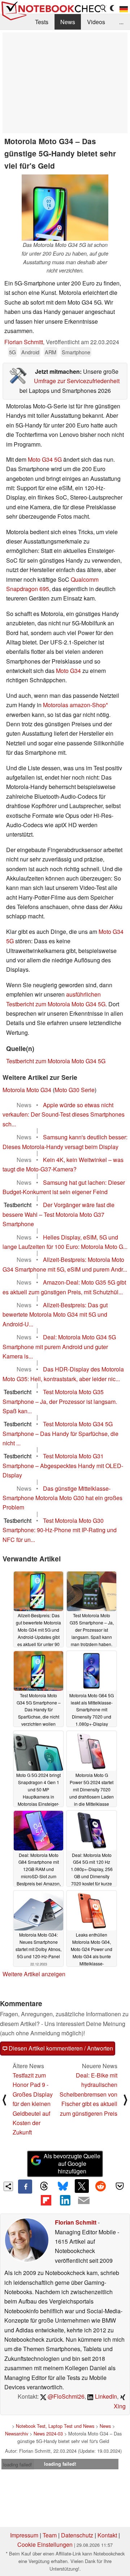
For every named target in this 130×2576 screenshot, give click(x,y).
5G (12, 352)
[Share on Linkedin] (65, 2200)
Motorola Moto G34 (27, 1090)
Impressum (24, 2535)
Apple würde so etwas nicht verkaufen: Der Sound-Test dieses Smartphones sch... (64, 1114)
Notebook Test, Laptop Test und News (55, 2426)
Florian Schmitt (24, 342)
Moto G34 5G (45, 459)
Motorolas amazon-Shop (74, 705)
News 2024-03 (48, 2433)
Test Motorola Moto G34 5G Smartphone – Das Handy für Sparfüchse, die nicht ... (60, 1433)
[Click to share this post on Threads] (44, 2186)
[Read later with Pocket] (120, 2186)
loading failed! (18, 2464)
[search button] (103, 8)
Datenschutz (77, 2535)
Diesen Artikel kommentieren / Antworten (60, 2048)
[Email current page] (84, 2201)
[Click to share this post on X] (82, 2186)
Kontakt (107, 2535)
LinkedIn (105, 2396)
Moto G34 (68, 671)
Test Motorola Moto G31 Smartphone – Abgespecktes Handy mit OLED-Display (63, 1466)
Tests (42, 22)
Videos (96, 22)
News (68, 22)
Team (50, 2535)
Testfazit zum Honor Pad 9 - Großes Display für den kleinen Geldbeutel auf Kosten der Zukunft (33, 2104)
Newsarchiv (17, 2433)
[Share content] (8, 2187)
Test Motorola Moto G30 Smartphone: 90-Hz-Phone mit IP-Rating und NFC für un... (60, 1530)
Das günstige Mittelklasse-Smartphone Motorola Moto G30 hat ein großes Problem (62, 1498)
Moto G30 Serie (75, 1090)
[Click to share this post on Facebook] (25, 2186)
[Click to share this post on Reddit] (101, 2186)
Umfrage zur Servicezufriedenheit (77, 381)
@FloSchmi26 (65, 2396)
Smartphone (76, 352)
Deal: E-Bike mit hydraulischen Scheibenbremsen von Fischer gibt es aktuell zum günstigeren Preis (88, 2094)
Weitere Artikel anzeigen (34, 1974)
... (121, 22)
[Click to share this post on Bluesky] (63, 2186)
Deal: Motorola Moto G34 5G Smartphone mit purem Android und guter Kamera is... (59, 1347)
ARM (51, 352)
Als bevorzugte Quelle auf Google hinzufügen (72, 2163)
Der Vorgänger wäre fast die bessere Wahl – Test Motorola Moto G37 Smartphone (58, 1214)
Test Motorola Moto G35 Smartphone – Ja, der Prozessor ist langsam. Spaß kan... (60, 1401)
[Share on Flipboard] (46, 2200)
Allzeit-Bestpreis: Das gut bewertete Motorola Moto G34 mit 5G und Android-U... (55, 1314)
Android (30, 352)
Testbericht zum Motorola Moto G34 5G (56, 1061)
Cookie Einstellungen (45, 2544)
